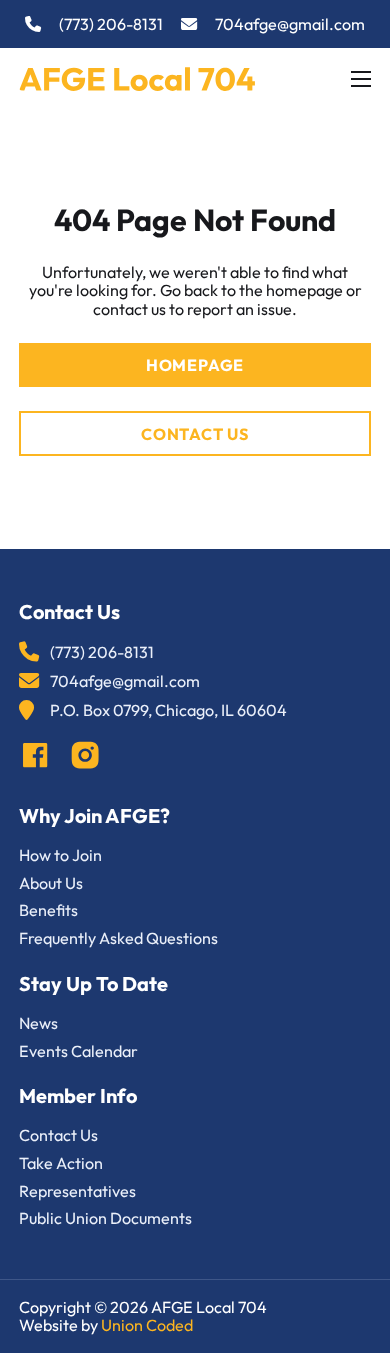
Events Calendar (78, 1051)
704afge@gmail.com (290, 24)
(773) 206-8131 (111, 24)
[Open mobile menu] (361, 79)
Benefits (48, 910)
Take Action (61, 1163)
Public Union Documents (105, 1218)
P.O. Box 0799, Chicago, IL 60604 (168, 710)
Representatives (77, 1191)
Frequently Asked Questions (118, 938)
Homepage (195, 365)
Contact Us (195, 434)
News (38, 1023)
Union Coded (147, 1325)
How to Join (60, 855)
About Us (51, 883)
